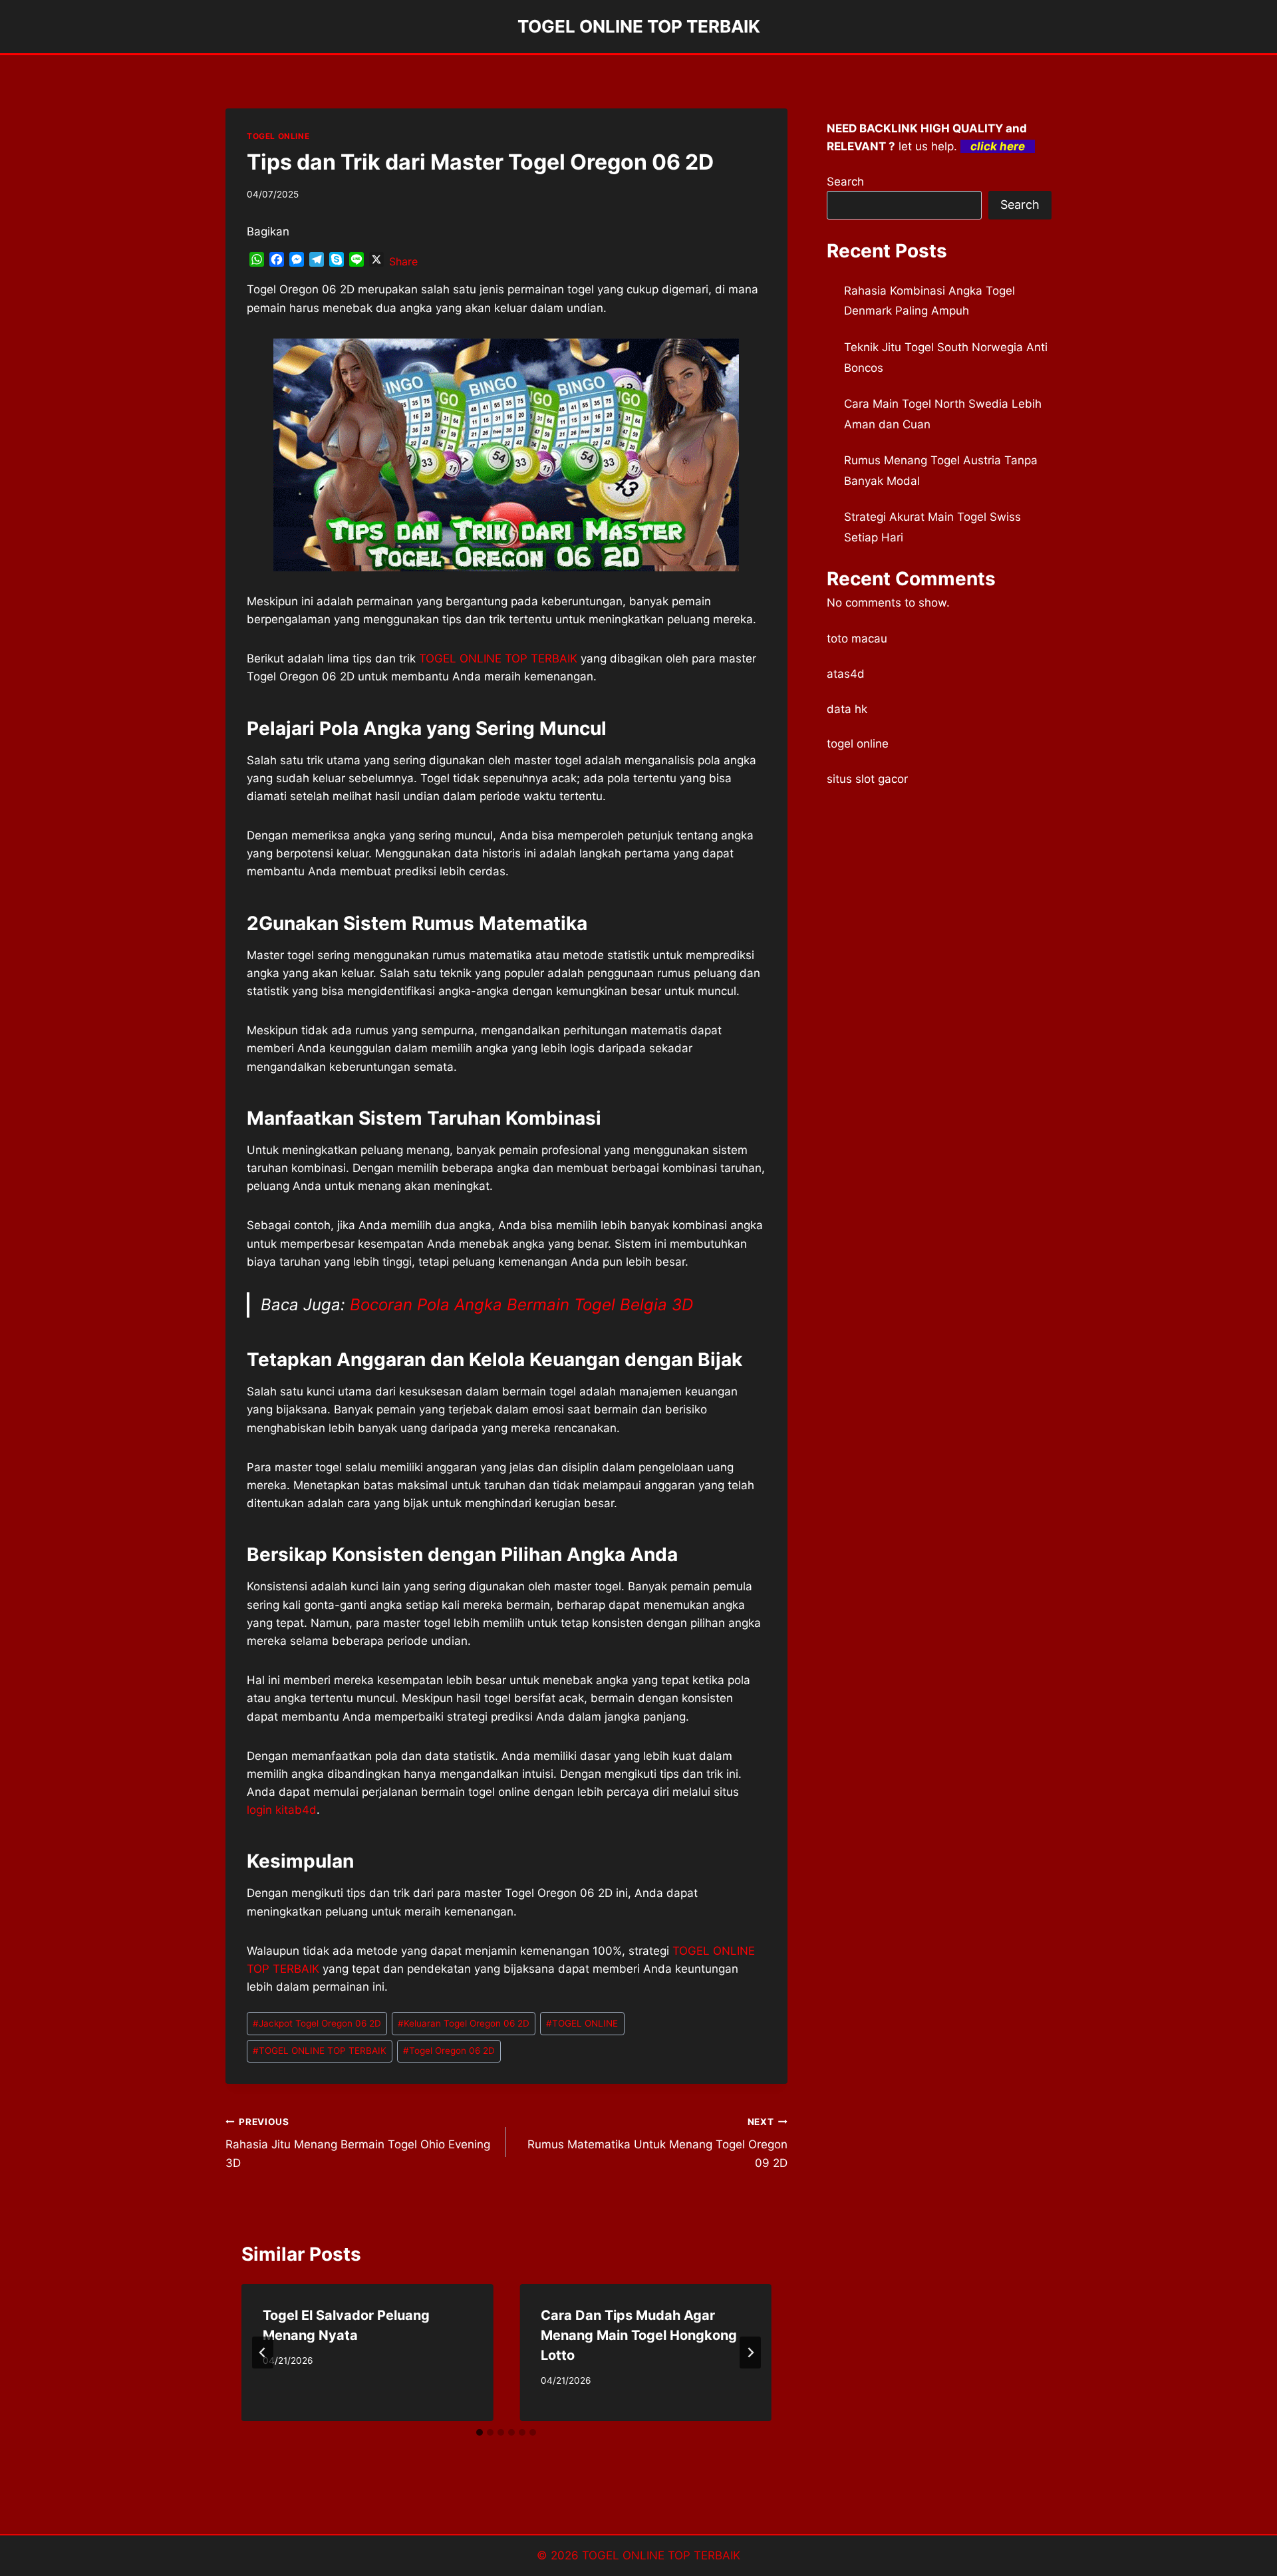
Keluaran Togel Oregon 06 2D (464, 2023)
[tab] (480, 2432)
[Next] (750, 2353)
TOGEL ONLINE (278, 136)
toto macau (857, 639)
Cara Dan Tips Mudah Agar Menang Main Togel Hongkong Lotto (639, 2335)
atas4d (846, 674)
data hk (847, 709)
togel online (858, 744)
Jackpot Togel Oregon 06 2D (317, 2023)
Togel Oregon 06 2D (449, 2051)
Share (403, 261)
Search (845, 182)
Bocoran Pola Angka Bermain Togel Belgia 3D (521, 1305)
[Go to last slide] (263, 2353)
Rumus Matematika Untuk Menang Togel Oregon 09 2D (657, 2143)
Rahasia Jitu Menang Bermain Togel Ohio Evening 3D (358, 2143)
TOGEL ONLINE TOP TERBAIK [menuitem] (498, 658)
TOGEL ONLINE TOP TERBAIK (320, 2051)
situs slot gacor (867, 779)
